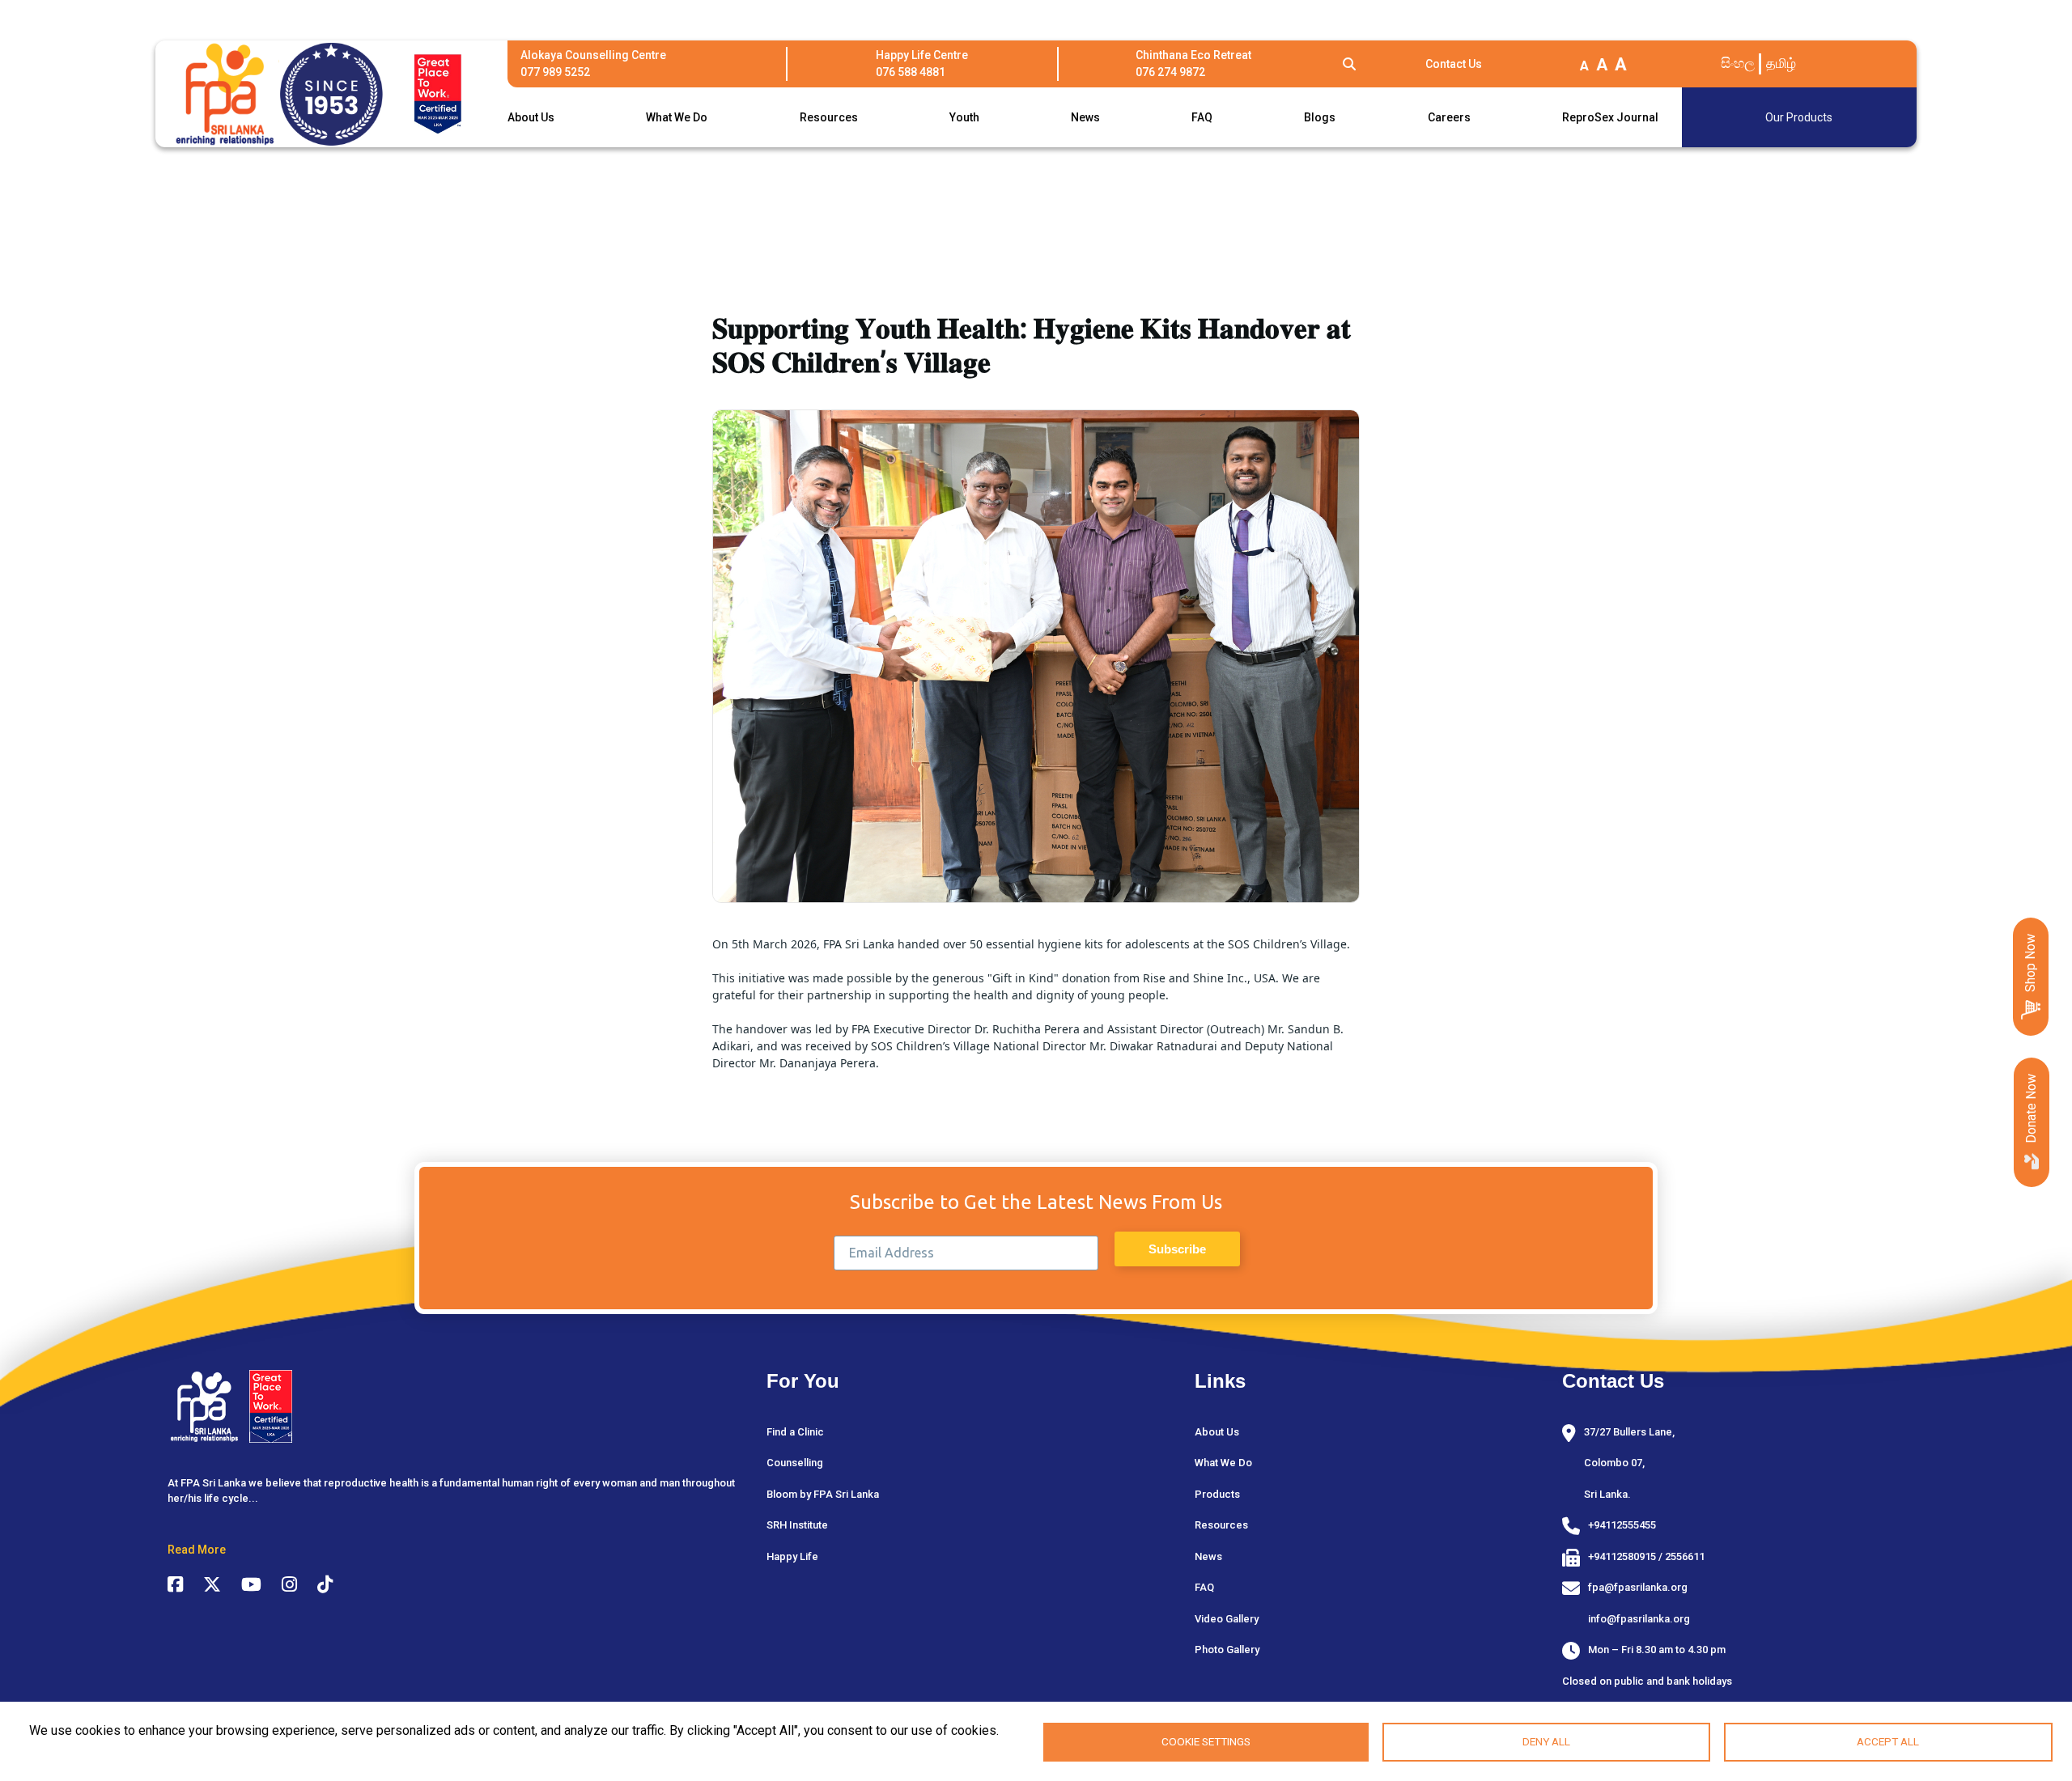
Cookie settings (1206, 1741)
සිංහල (1738, 63)
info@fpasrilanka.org (1639, 1619)
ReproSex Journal (1610, 117)
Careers (1449, 117)
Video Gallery (1227, 1619)
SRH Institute (797, 1525)
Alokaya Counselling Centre (593, 55)
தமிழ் (1781, 63)
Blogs (1320, 117)
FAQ (1202, 117)
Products (1217, 1494)
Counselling (795, 1463)
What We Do (677, 117)
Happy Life (792, 1556)
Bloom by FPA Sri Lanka (823, 1494)
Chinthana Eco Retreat (1193, 55)
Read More (197, 1550)
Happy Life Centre (922, 55)
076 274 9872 (1170, 72)
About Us (531, 117)
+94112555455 (1622, 1525)
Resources (829, 117)
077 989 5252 (555, 72)
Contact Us (1454, 64)
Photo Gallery (1227, 1650)
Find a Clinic (795, 1432)
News (1085, 117)
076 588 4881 (911, 72)
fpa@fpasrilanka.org (1638, 1587)
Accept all (1888, 1741)
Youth (964, 117)
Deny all (1546, 1741)
